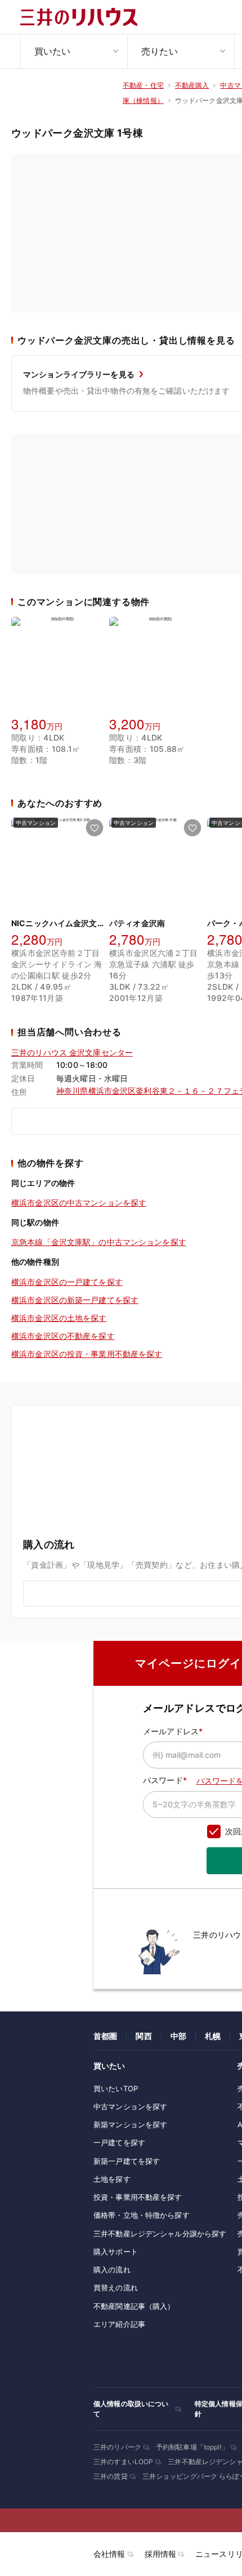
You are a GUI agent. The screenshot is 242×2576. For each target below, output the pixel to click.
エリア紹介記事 (119, 2324)
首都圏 (105, 2036)
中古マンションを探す (130, 2106)
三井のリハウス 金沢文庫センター (72, 1052)
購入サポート (116, 2252)
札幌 (213, 2036)
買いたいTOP (116, 2088)
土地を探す (112, 2179)
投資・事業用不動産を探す (138, 2197)
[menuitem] (74, 51)
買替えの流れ (116, 2288)
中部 (178, 2036)
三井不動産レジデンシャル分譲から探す (160, 2234)
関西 (144, 2036)
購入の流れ (112, 2270)
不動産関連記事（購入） (134, 2306)
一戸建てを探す (119, 2142)
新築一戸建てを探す (127, 2161)
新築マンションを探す (130, 2124)
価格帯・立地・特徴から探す (142, 2215)
